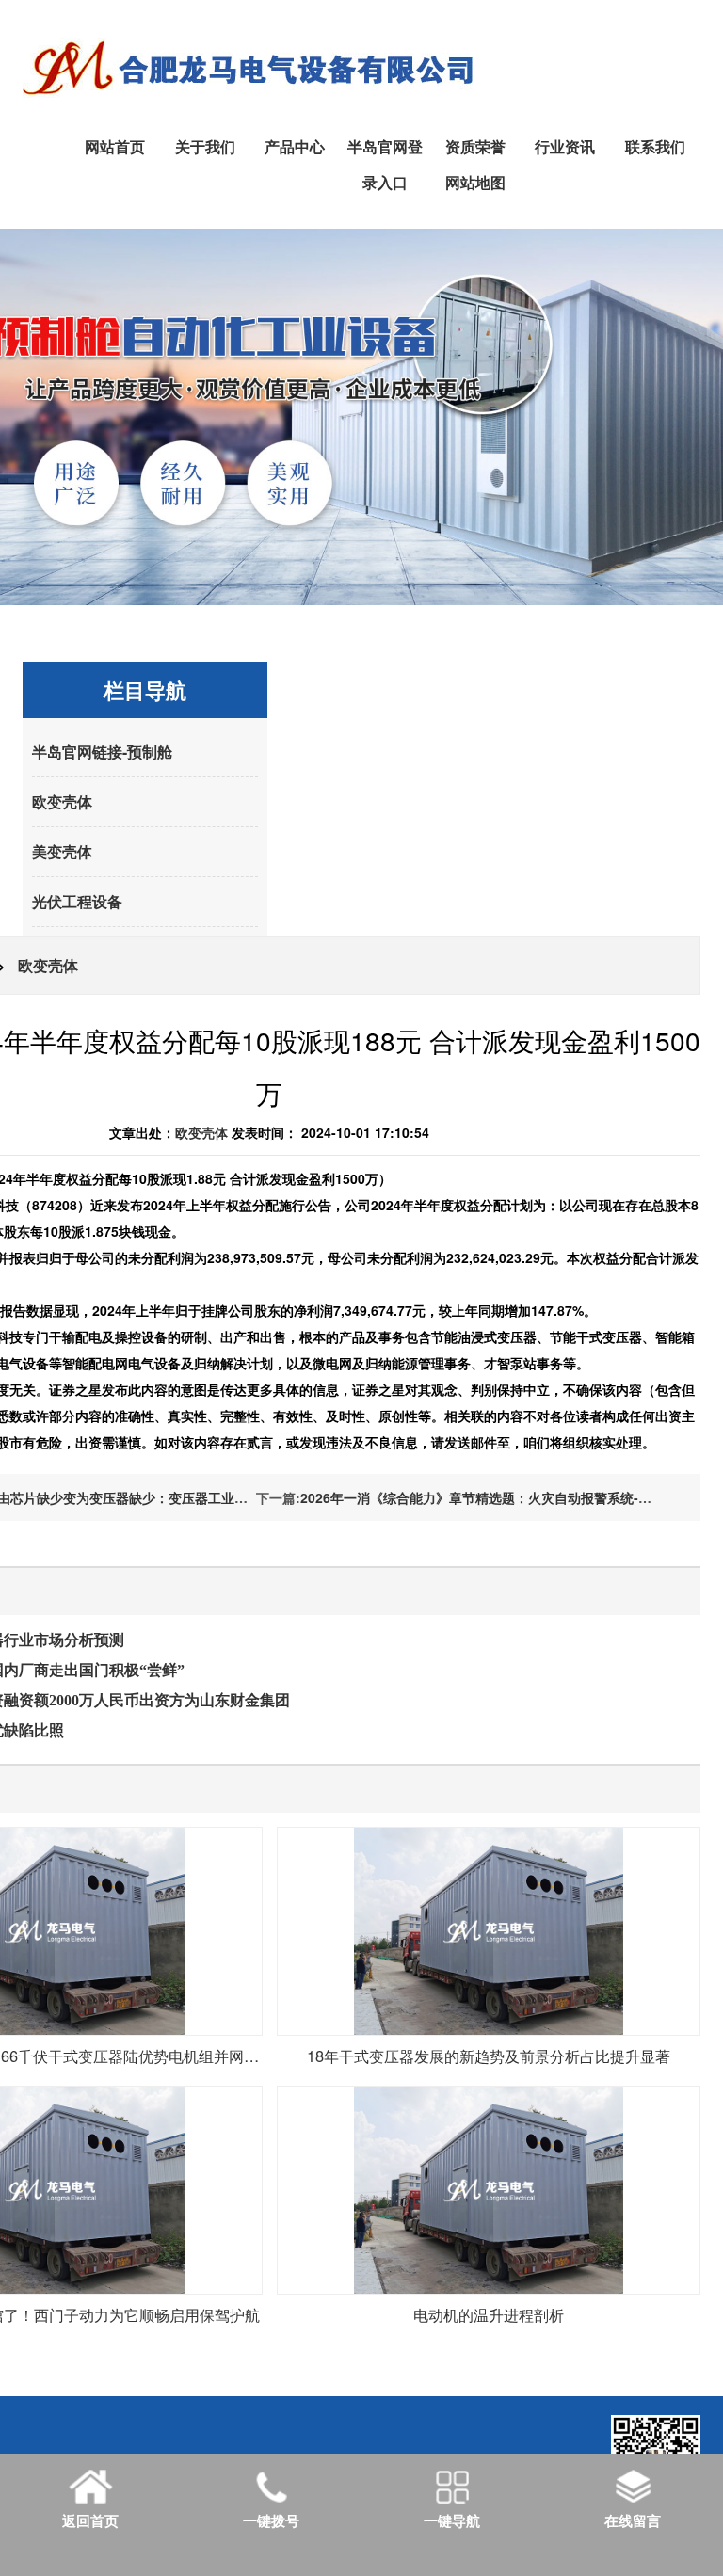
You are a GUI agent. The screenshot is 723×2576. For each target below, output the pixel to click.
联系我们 (655, 146)
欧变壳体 (62, 801)
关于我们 (205, 146)
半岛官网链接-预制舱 (102, 752)
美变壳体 (62, 851)
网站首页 (115, 146)
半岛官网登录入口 (385, 164)
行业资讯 (565, 146)
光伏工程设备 (77, 901)
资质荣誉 (475, 146)
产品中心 (295, 146)
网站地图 (475, 182)
